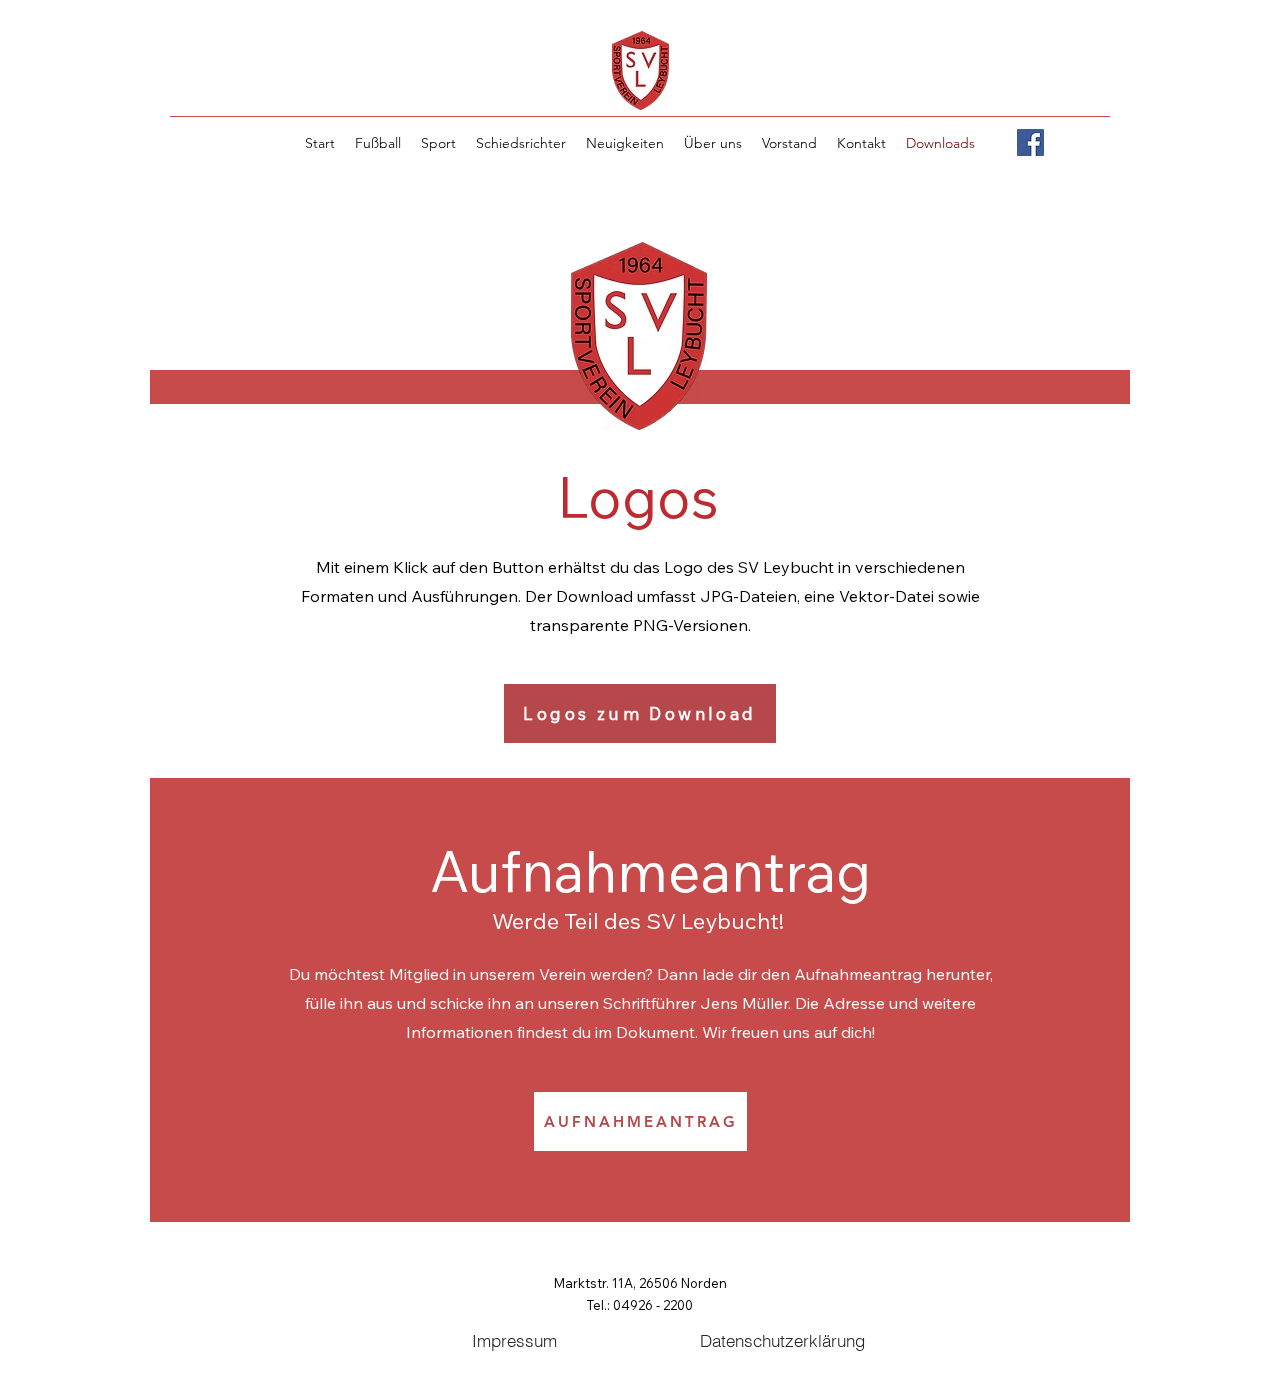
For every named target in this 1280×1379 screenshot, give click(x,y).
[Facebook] (1030, 142)
